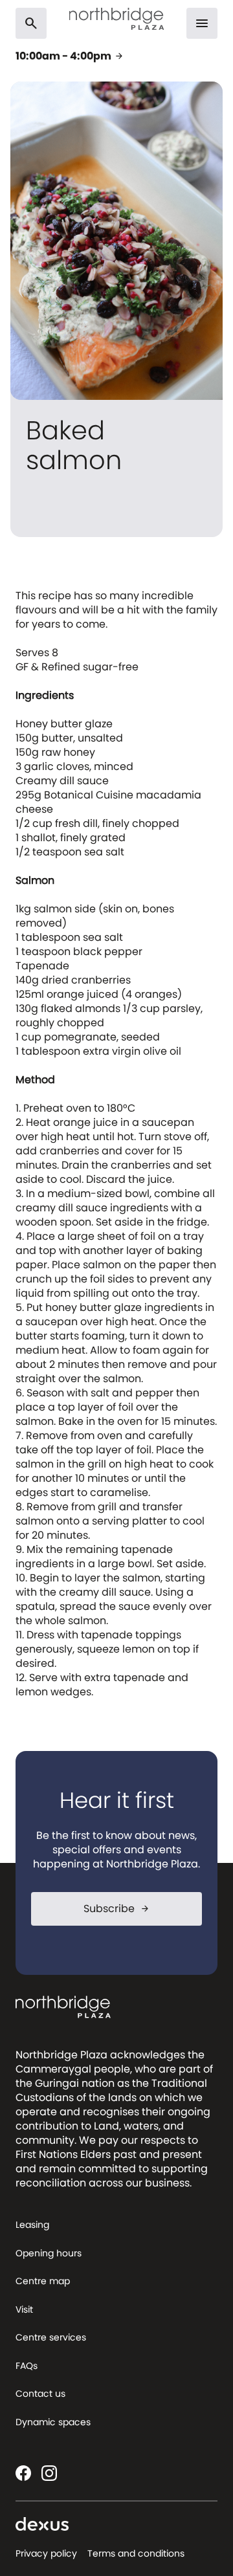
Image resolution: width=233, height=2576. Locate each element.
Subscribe (117, 1909)
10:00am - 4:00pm (70, 56)
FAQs (27, 2366)
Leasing (32, 2225)
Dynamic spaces (53, 2422)
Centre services (51, 2337)
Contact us (40, 2394)
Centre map (43, 2281)
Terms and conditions (136, 2553)
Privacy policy (46, 2553)
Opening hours (49, 2253)
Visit (24, 2309)
